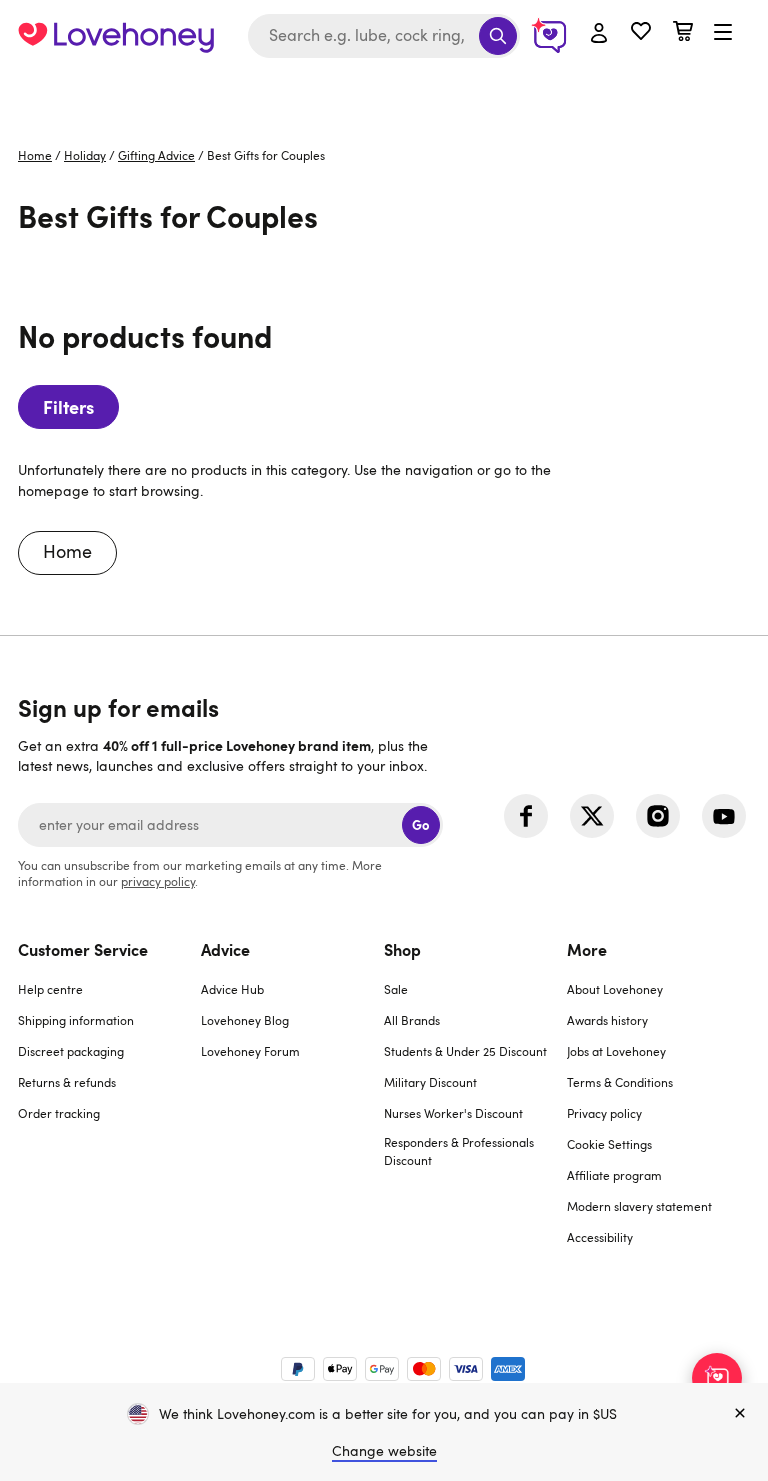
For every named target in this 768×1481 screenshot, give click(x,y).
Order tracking (59, 1113)
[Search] (498, 36)
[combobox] (384, 36)
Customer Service (83, 949)
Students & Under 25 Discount (465, 1051)
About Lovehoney (615, 989)
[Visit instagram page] (658, 816)
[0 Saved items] (641, 33)
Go (420, 824)
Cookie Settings (609, 1144)
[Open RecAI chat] (717, 1378)
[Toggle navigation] (723, 33)
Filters (68, 406)
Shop (402, 949)
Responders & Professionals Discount (459, 1151)
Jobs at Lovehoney (616, 1051)
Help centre (50, 989)
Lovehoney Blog (245, 1020)
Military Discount (430, 1082)
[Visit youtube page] (724, 816)
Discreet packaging (71, 1051)
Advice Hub (232, 989)
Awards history (607, 1020)
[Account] (599, 34)
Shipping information (76, 1020)
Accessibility (600, 1237)
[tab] (109, 1105)
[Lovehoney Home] (116, 36)
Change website (384, 1450)
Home (35, 155)
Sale (396, 989)
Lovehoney (384, 92)
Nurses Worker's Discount (453, 1113)
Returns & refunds (67, 1082)
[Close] (740, 1414)
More (587, 949)
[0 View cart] (683, 33)
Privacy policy (604, 1113)
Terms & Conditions (620, 1082)
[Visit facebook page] (526, 816)
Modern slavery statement (639, 1206)
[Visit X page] (592, 816)
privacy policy (158, 881)
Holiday (85, 155)
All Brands (412, 1020)
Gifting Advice (156, 155)
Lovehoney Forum (250, 1051)
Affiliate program (614, 1175)
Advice (225, 949)
